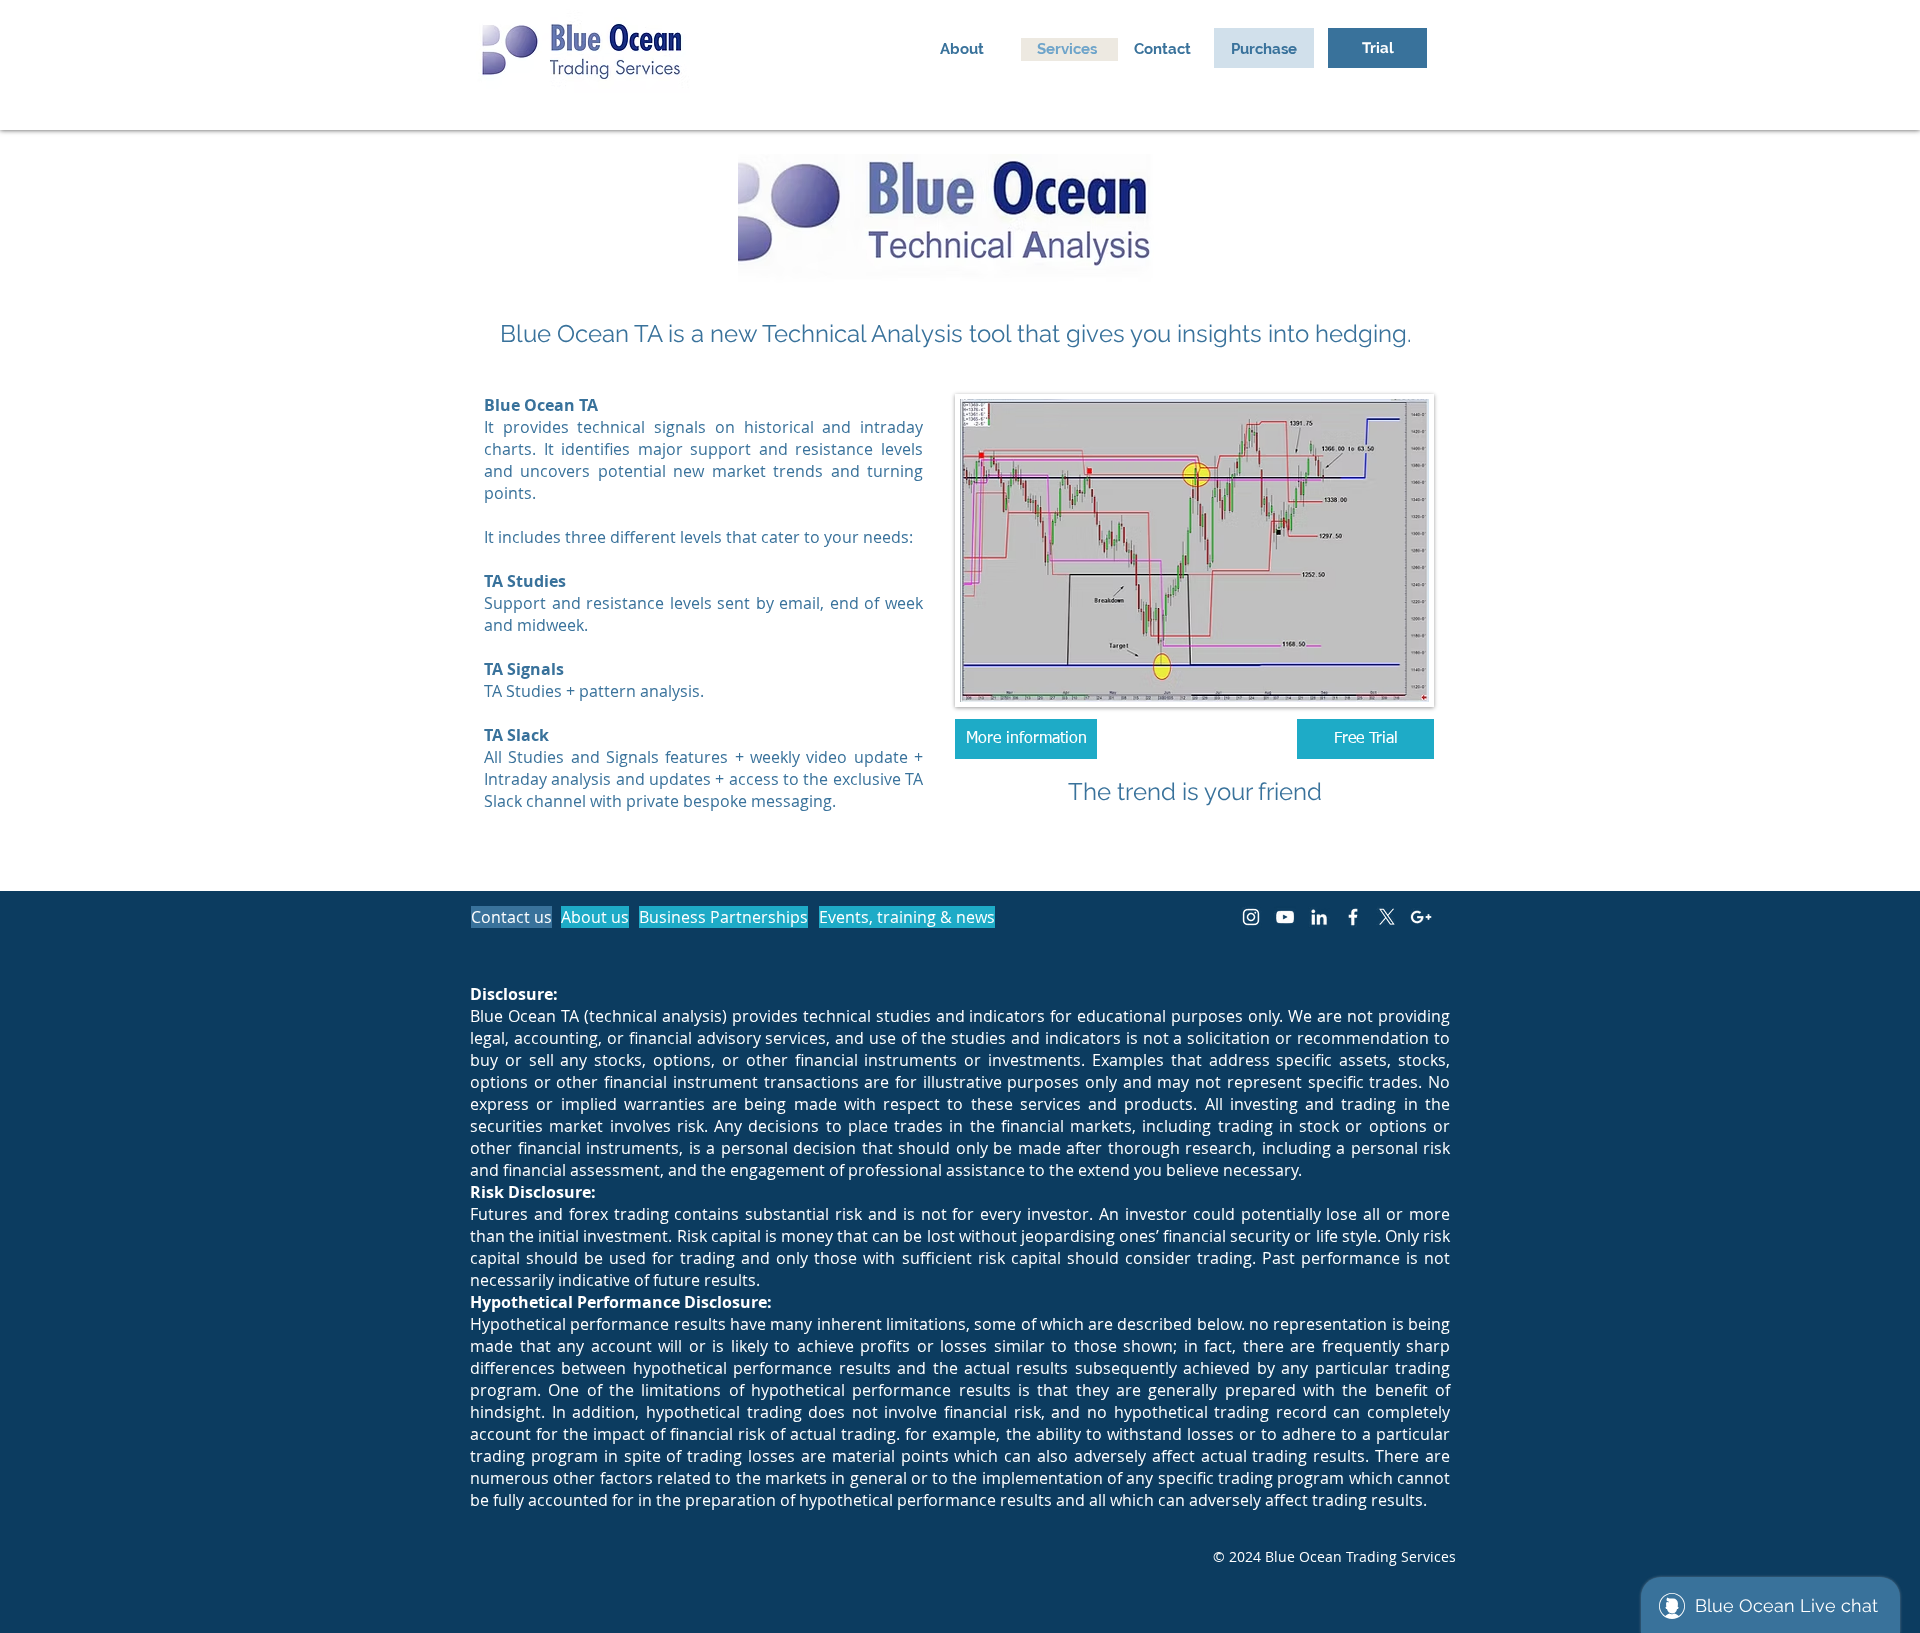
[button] (1263, 49)
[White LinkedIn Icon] (1319, 917)
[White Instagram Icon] (1251, 917)
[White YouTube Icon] (1285, 917)
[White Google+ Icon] (1421, 917)
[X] (1387, 917)
